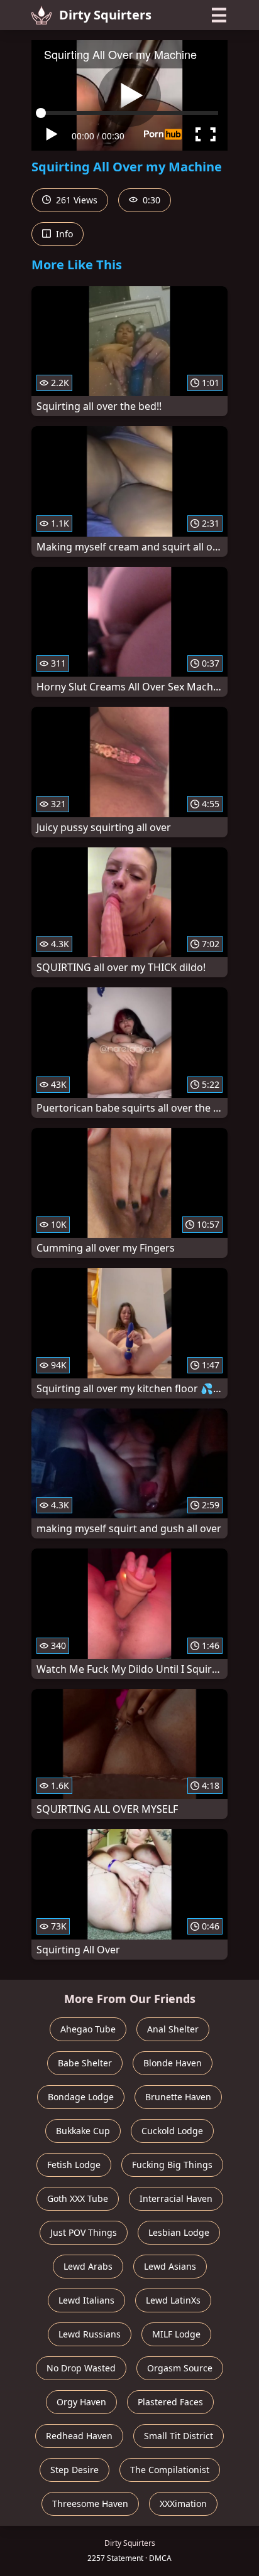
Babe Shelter (85, 2063)
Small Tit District (179, 2436)
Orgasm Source (180, 2368)
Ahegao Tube (88, 2029)
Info (63, 234)
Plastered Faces (170, 2402)
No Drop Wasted (81, 2368)
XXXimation (183, 2504)
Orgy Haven (81, 2402)
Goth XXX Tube (78, 2198)
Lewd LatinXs (173, 2300)
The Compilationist (170, 2470)
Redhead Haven (79, 2436)
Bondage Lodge (81, 2097)
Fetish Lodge (74, 2165)
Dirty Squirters (105, 15)
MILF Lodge (176, 2334)
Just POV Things (84, 2232)
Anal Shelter (173, 2029)
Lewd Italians (86, 2300)
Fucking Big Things (172, 2165)
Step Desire (74, 2470)
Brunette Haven (178, 2097)
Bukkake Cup (83, 2131)
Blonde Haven (173, 2063)
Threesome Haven (90, 2504)
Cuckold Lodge (172, 2131)
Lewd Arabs (88, 2266)
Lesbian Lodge (179, 2232)
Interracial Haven (176, 2198)
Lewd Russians (90, 2334)
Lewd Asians (170, 2266)
